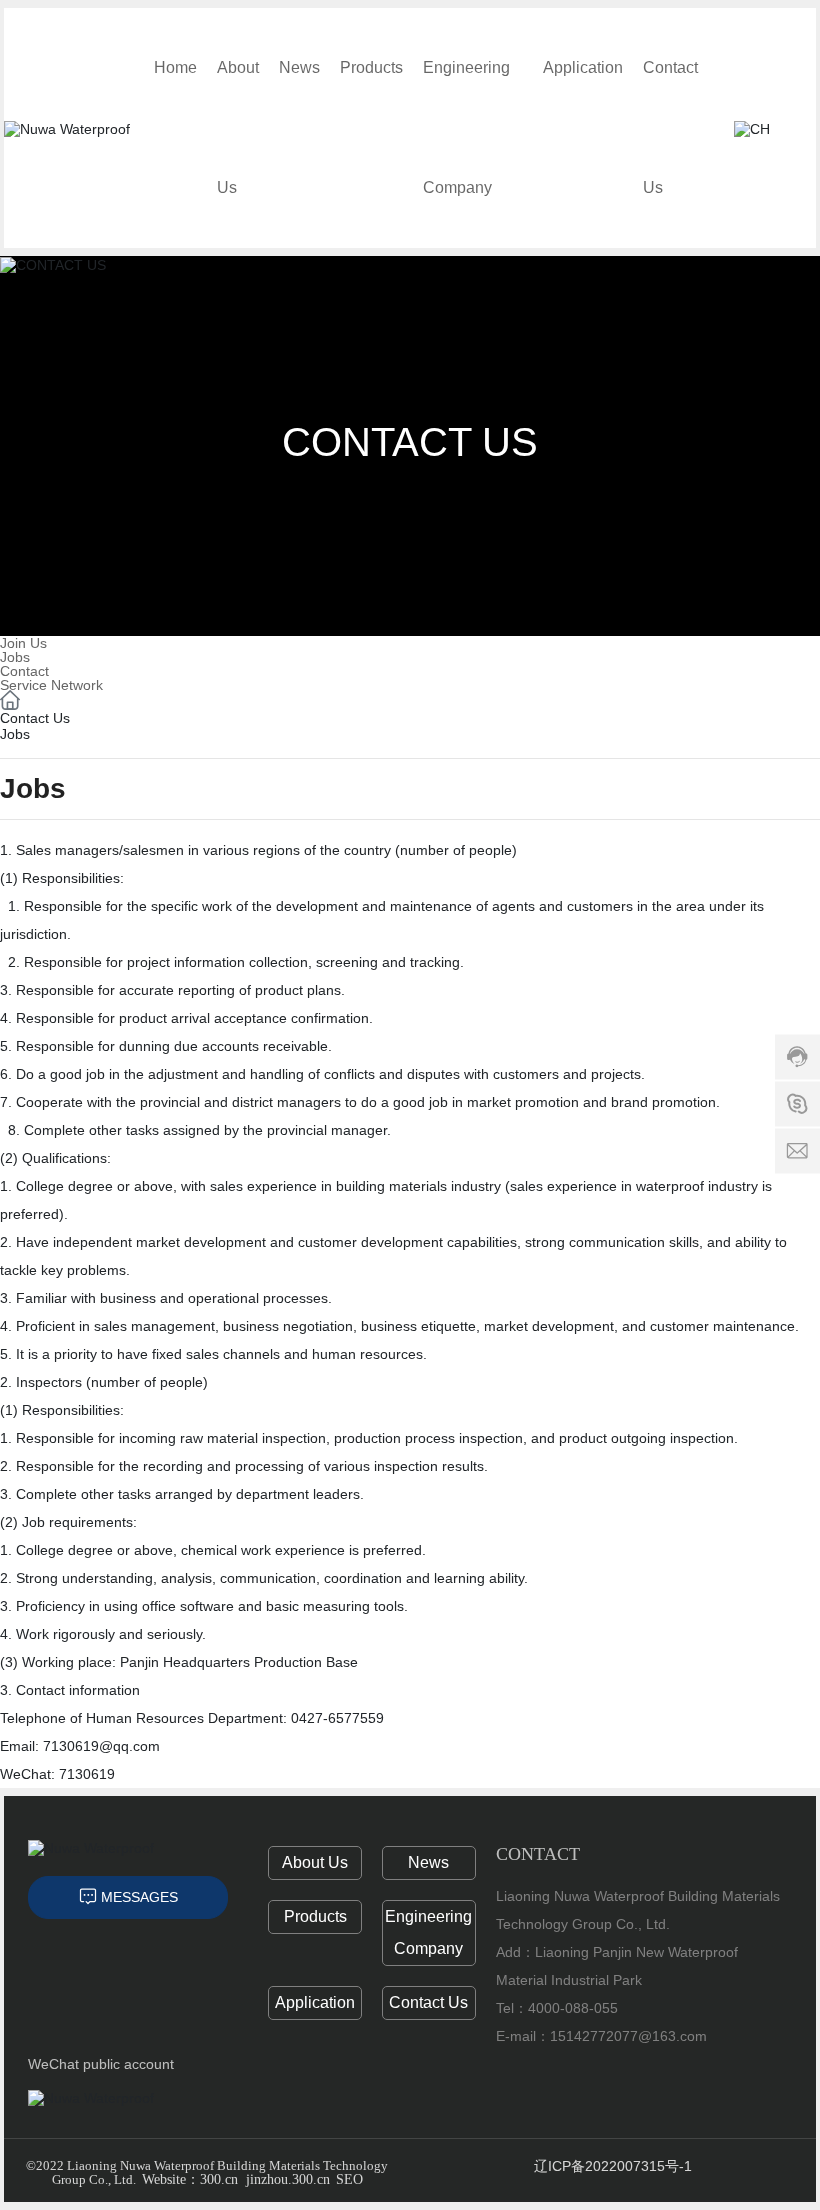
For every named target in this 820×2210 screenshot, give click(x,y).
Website (164, 2179)
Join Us (23, 643)
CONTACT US (410, 442)
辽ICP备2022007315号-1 (613, 2166)
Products (315, 1916)
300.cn (219, 2179)
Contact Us (428, 2002)
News (428, 1862)
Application (315, 2002)
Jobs (15, 657)
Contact (24, 671)
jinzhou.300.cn (288, 2179)
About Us (315, 1862)
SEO (349, 2179)
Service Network (51, 685)
